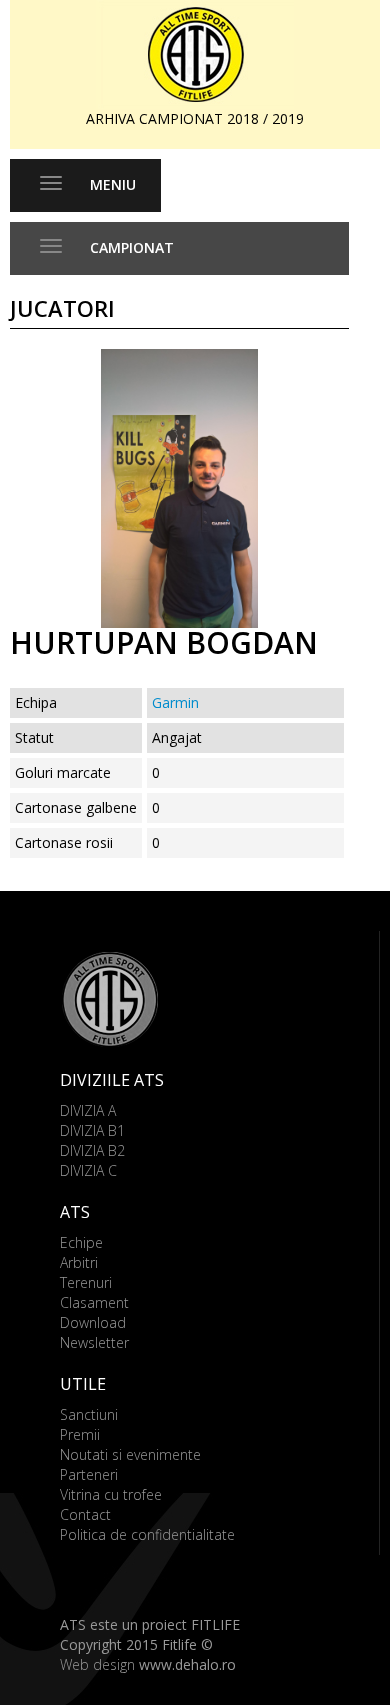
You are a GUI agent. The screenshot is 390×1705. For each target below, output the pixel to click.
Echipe (81, 1242)
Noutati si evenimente (130, 1454)
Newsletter (94, 1342)
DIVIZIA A (88, 1110)
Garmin (175, 702)
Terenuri (86, 1282)
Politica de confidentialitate (147, 1534)
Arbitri (79, 1262)
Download (93, 1322)
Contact (85, 1514)
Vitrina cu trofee (111, 1494)
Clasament (94, 1302)
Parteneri (89, 1474)
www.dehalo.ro (187, 1664)
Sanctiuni (89, 1414)
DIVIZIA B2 (92, 1150)
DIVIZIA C (88, 1170)
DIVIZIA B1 (92, 1130)
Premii (80, 1434)
